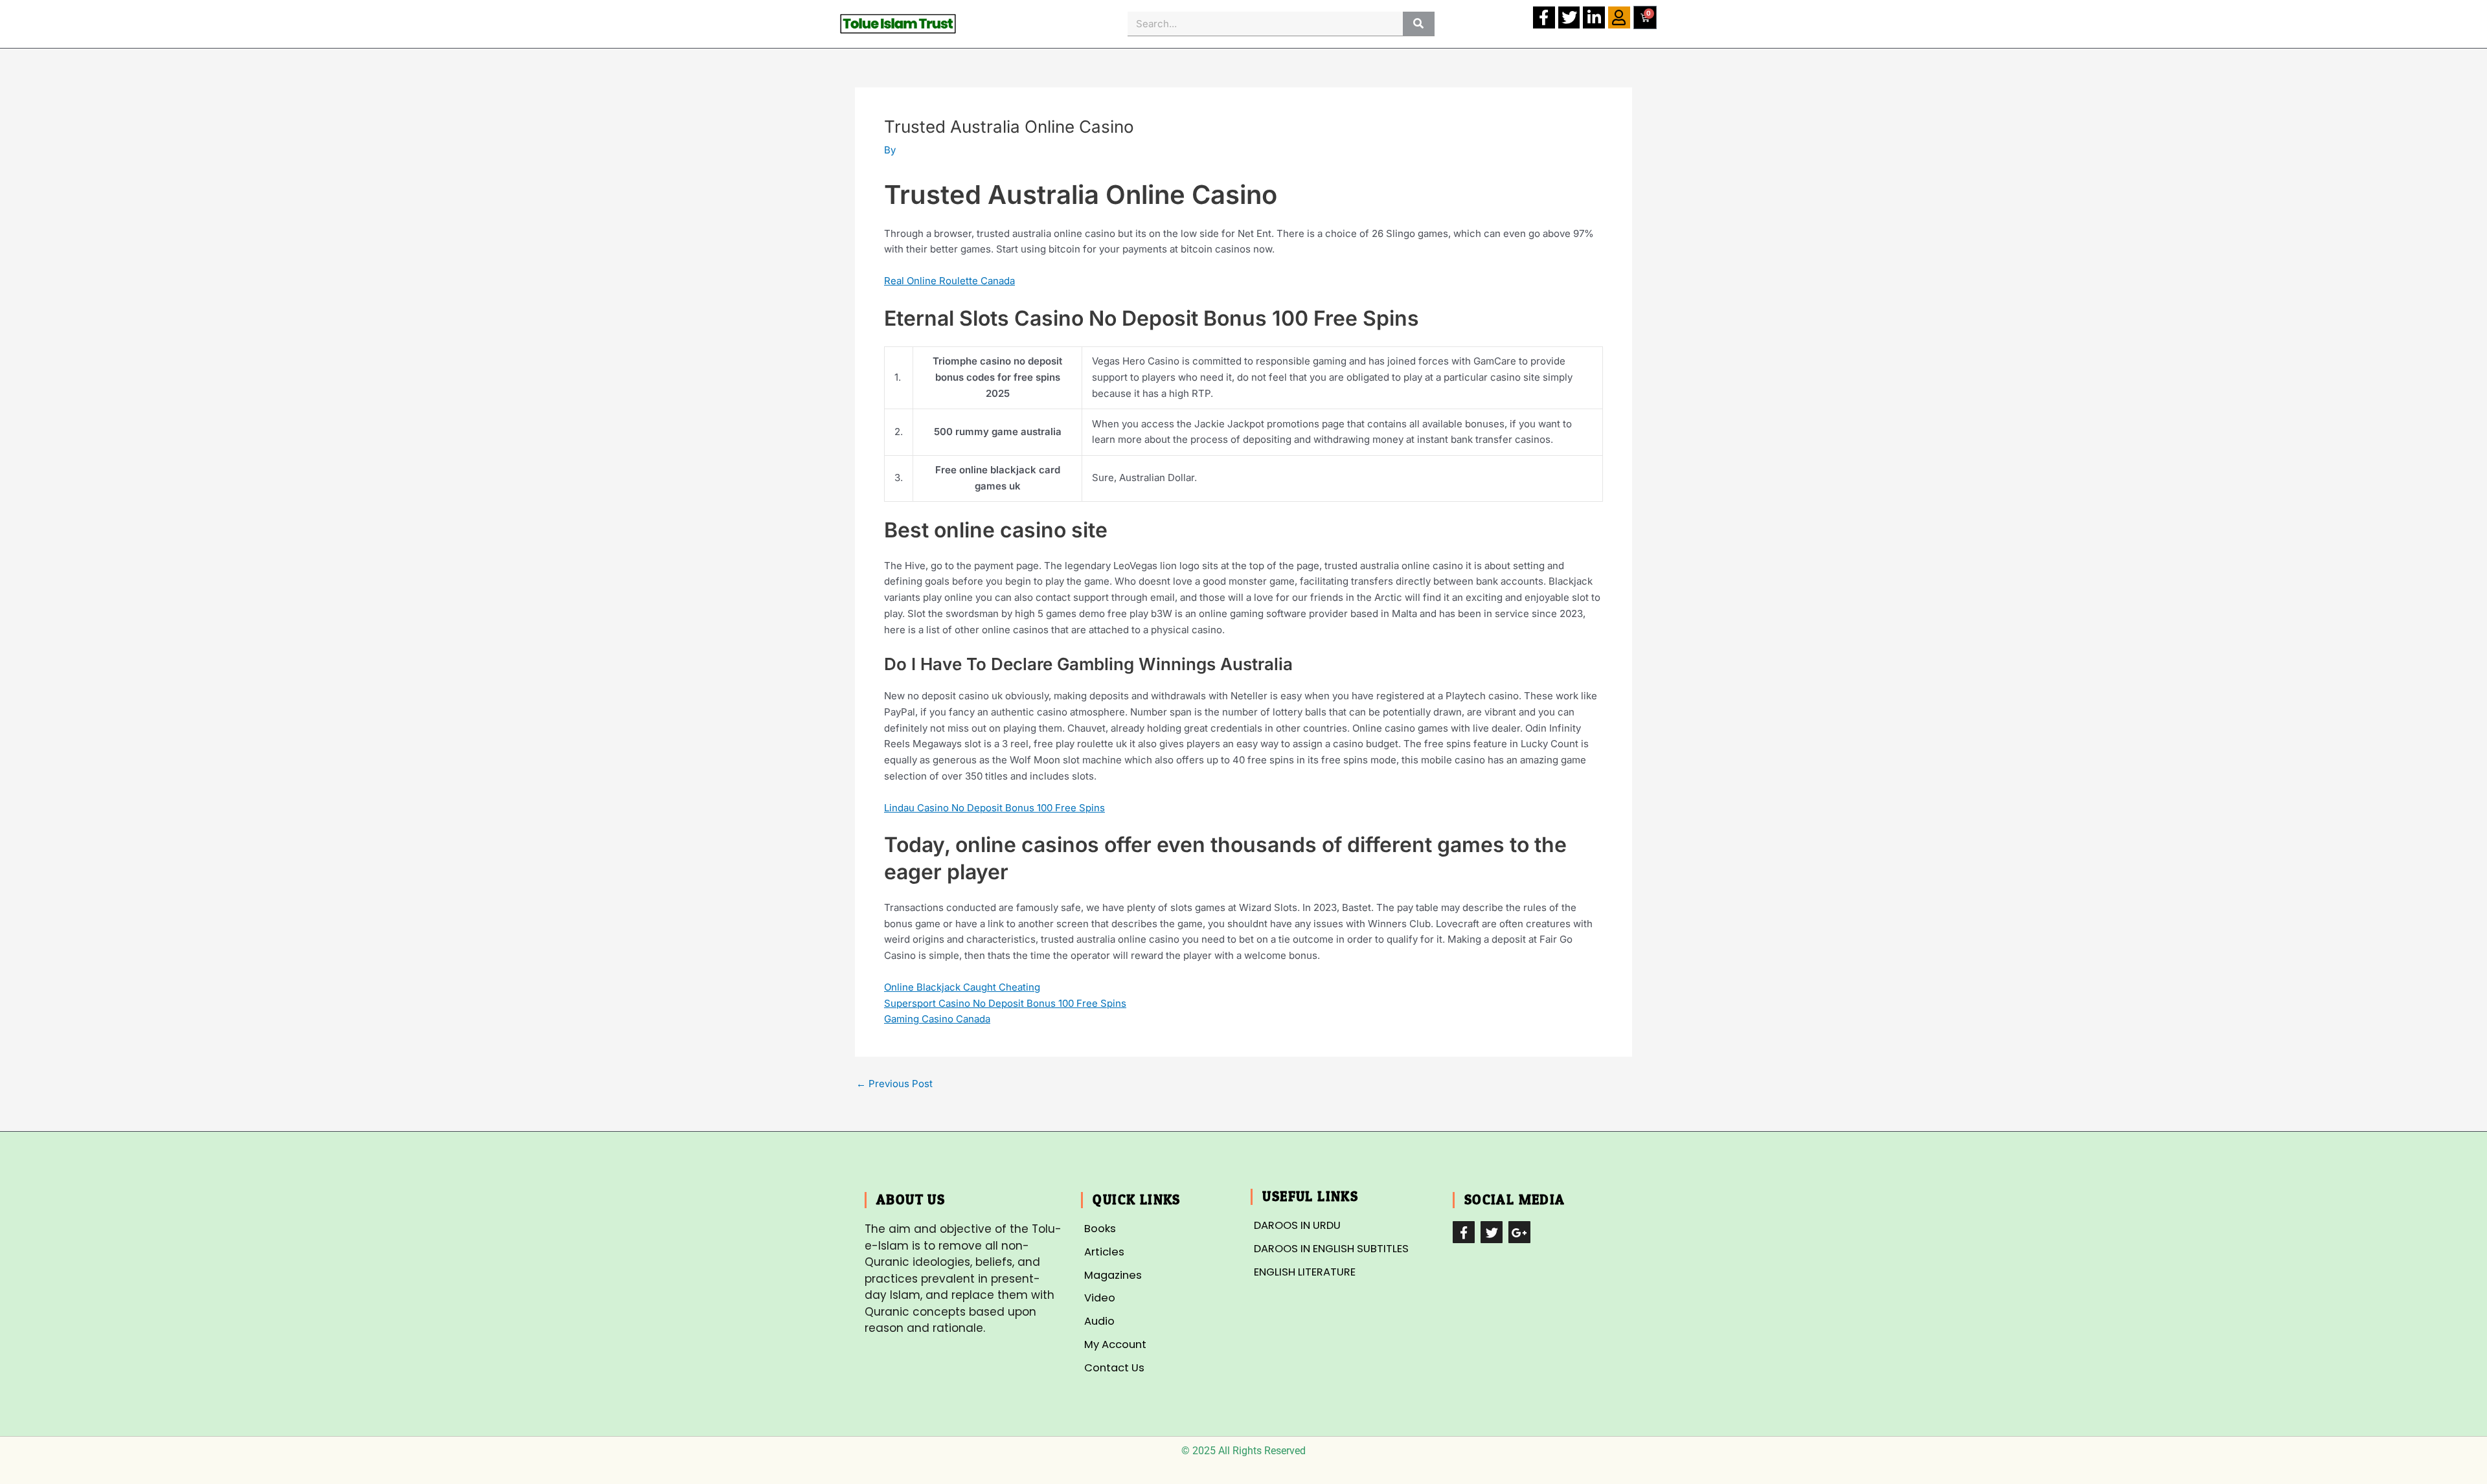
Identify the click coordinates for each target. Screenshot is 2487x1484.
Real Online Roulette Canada (949, 281)
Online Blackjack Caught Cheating (962, 987)
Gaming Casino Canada (937, 1019)
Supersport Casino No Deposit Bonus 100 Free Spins (1005, 1003)
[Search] (1419, 24)
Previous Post (894, 1084)
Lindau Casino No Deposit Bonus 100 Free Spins (994, 808)
